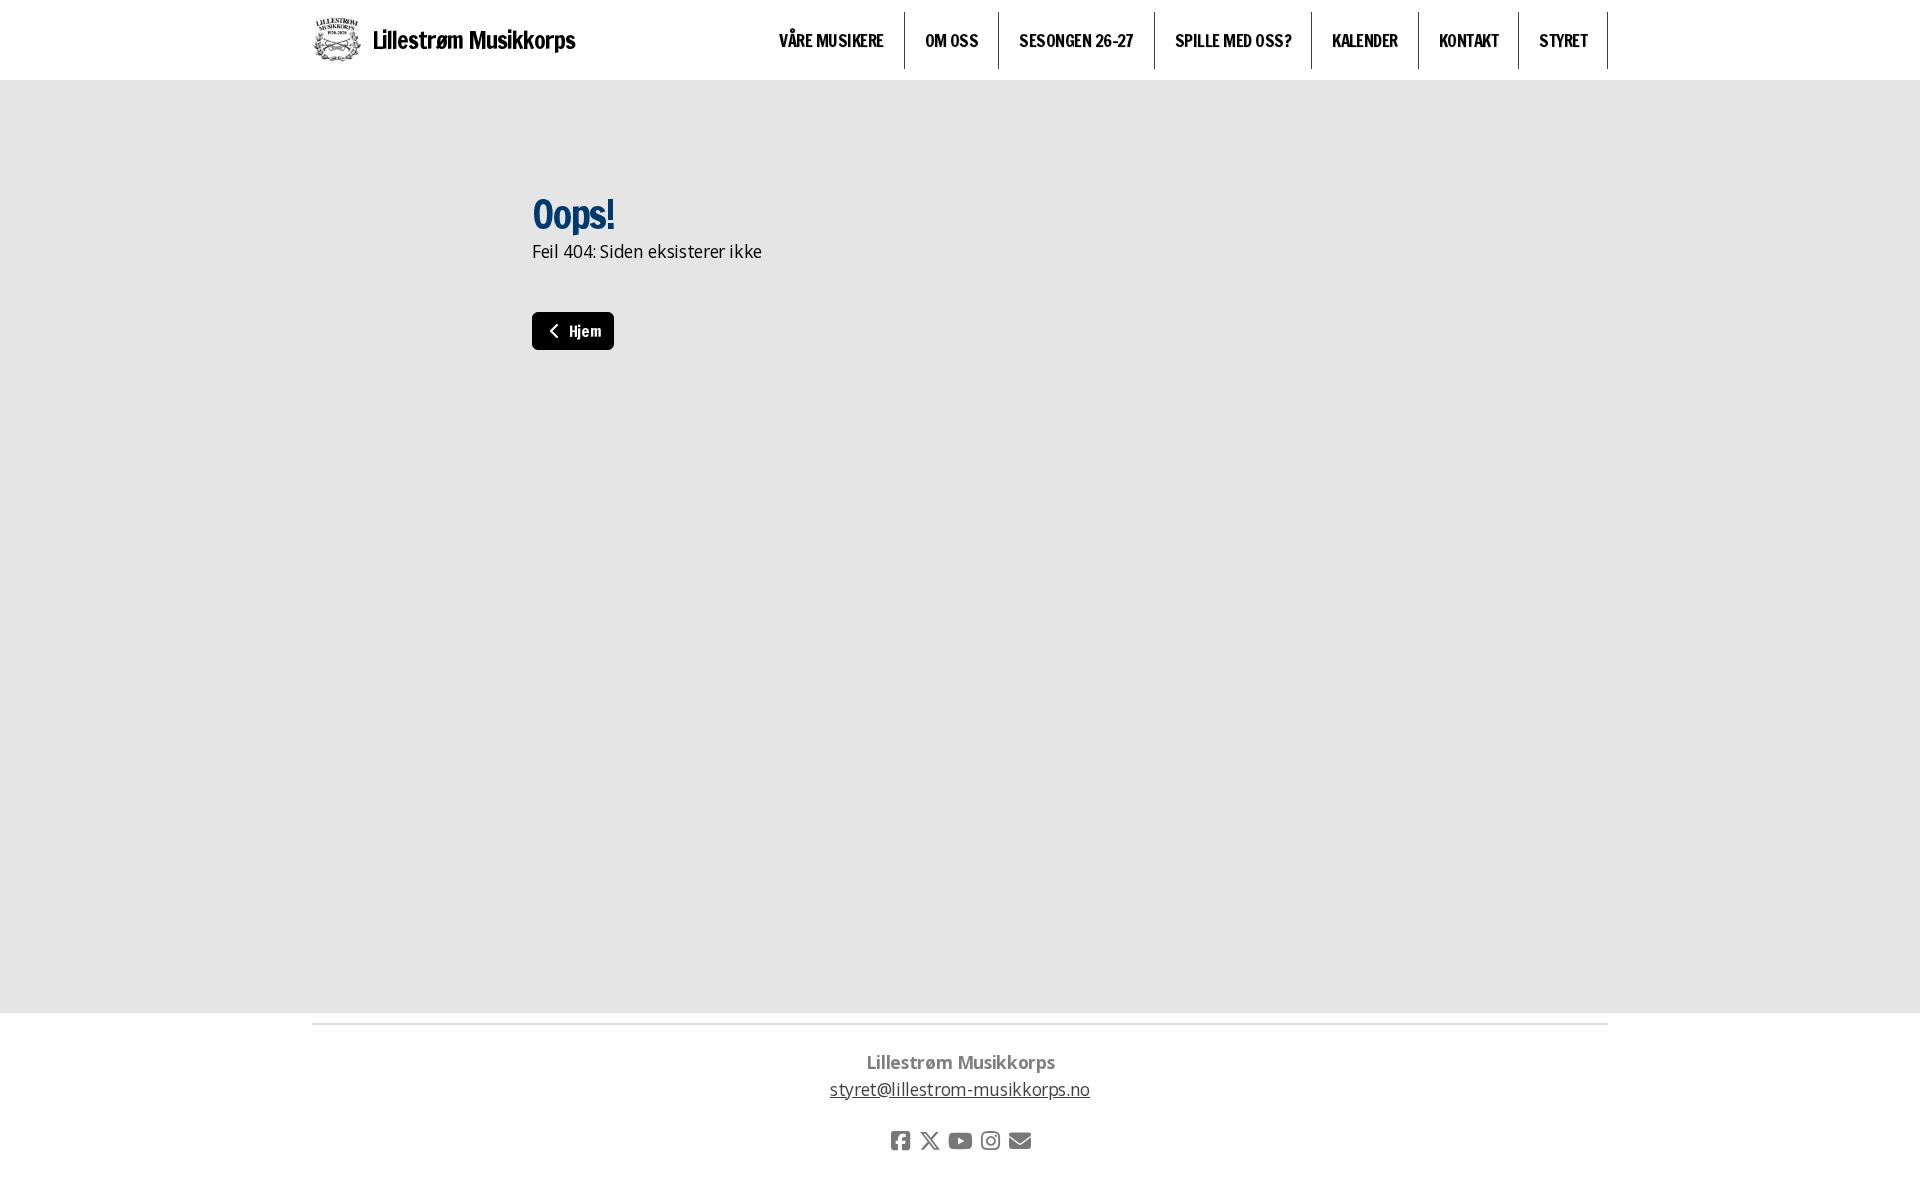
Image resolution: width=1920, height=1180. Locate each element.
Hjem (583, 331)
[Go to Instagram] (990, 1141)
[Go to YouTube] (960, 1141)
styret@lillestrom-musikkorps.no (960, 1089)
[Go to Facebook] (900, 1141)
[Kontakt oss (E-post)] (1020, 1141)
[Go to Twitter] (930, 1141)
